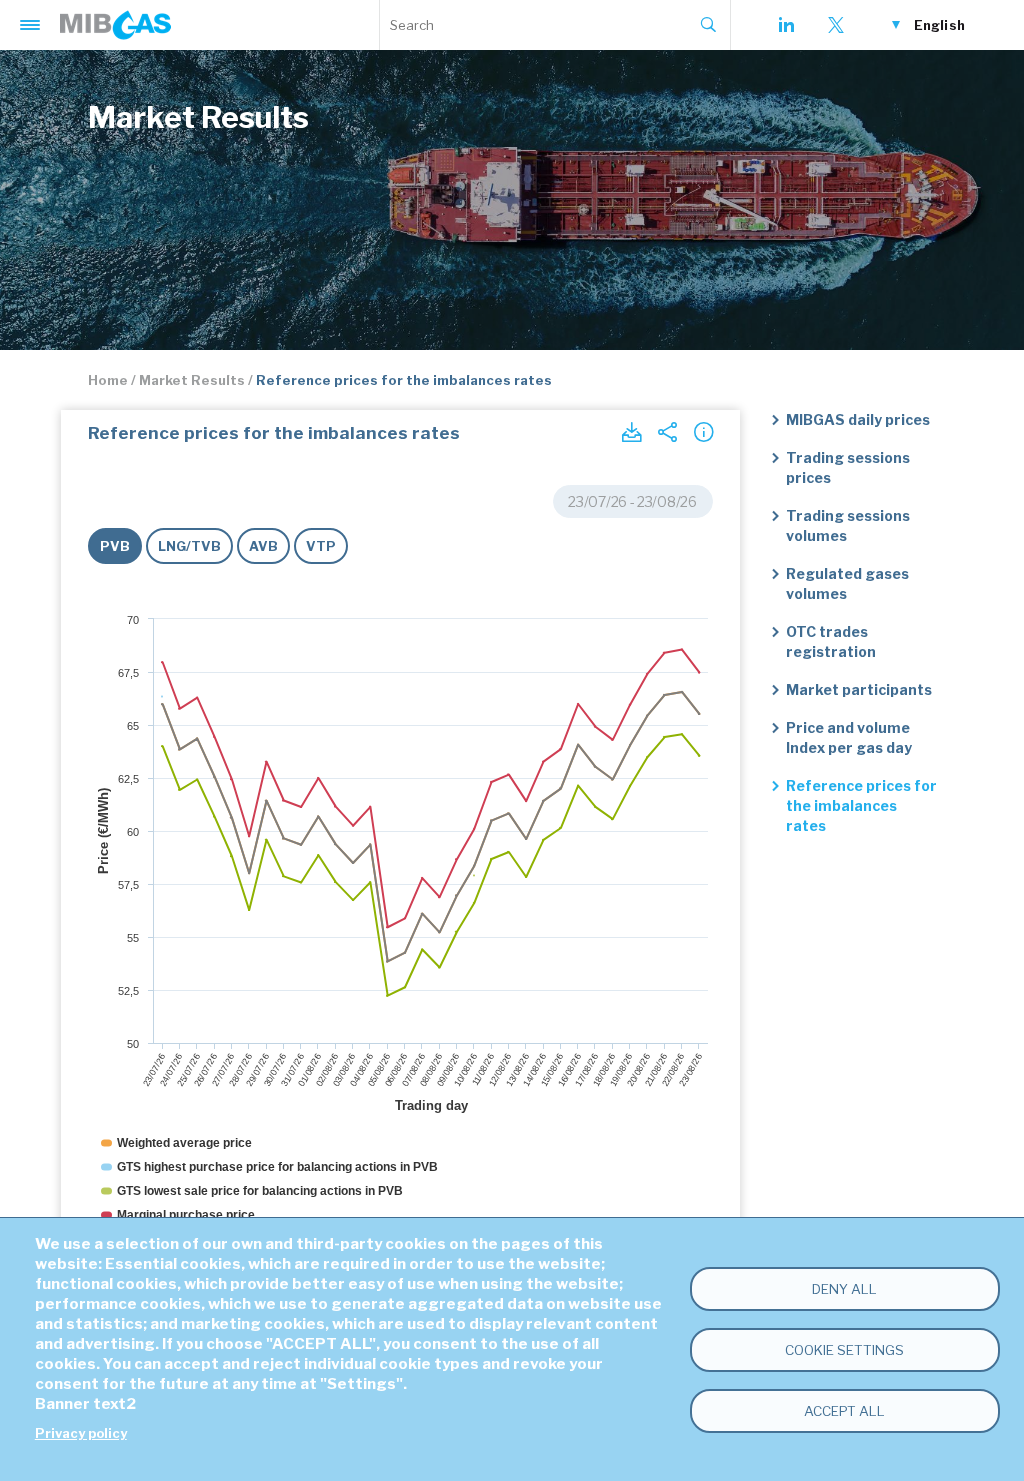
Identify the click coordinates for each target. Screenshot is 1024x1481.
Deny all (844, 1289)
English (939, 25)
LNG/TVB (189, 546)
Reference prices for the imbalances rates (861, 805)
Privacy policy (81, 1433)
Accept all (844, 1411)
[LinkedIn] (786, 25)
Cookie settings (844, 1350)
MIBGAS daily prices (858, 419)
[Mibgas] (115, 25)
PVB (115, 546)
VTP (321, 546)
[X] (836, 25)
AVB (263, 546)
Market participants (859, 689)
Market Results (192, 380)
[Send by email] (667, 432)
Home (108, 380)
